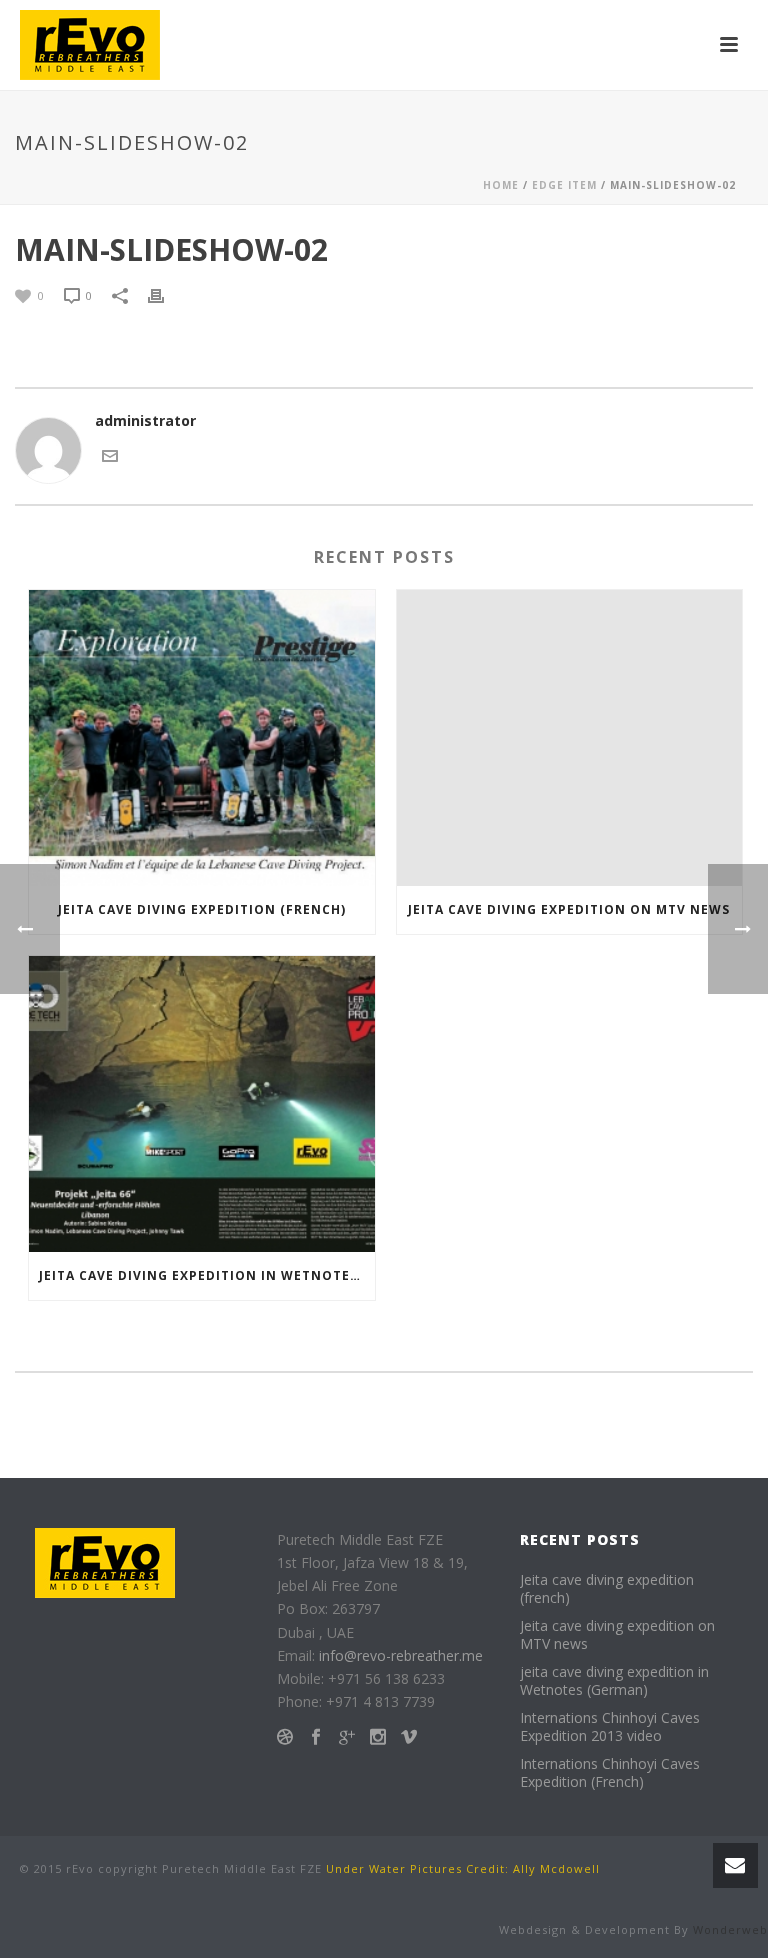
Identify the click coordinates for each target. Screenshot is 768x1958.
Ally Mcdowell (556, 1868)
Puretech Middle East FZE (242, 1868)
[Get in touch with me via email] (110, 453)
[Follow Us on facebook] (316, 1737)
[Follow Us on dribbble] (285, 1737)
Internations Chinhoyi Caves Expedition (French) (610, 1773)
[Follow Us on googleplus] (347, 1737)
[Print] (166, 294)
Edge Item (564, 185)
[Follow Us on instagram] (378, 1737)
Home (501, 185)
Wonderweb (730, 1929)
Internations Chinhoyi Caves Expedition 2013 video (610, 1727)
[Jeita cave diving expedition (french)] (202, 738)
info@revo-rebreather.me (401, 1655)
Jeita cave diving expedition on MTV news (569, 909)
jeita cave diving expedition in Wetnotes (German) (207, 1275)
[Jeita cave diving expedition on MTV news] (570, 738)
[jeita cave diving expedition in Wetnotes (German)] (202, 1104)
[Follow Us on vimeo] (409, 1737)
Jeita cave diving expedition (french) (202, 909)
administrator (145, 420)
